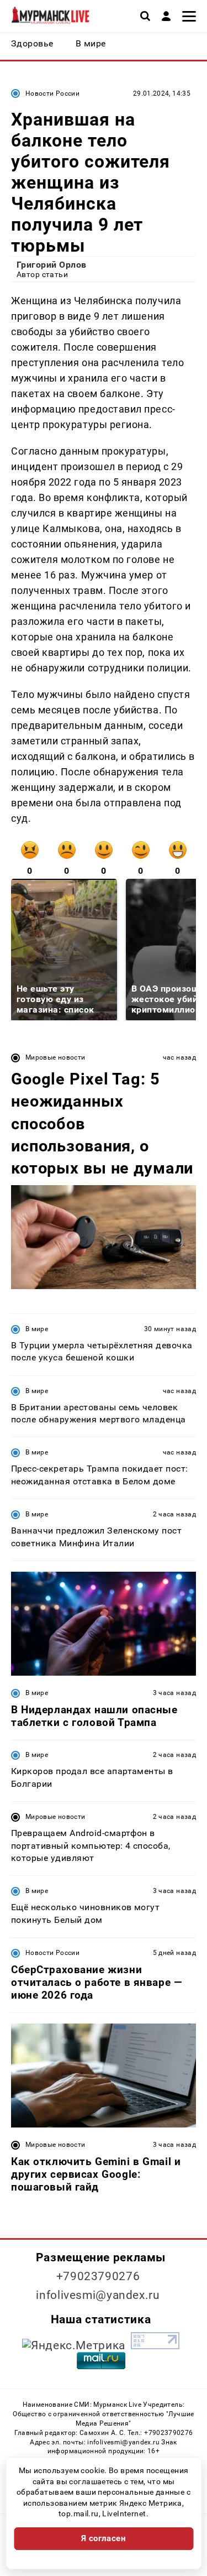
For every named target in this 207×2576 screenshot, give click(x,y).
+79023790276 (98, 2276)
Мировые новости (55, 1057)
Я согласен (104, 2538)
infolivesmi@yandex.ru (98, 2295)
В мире (37, 1329)
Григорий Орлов (52, 265)
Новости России (52, 93)
